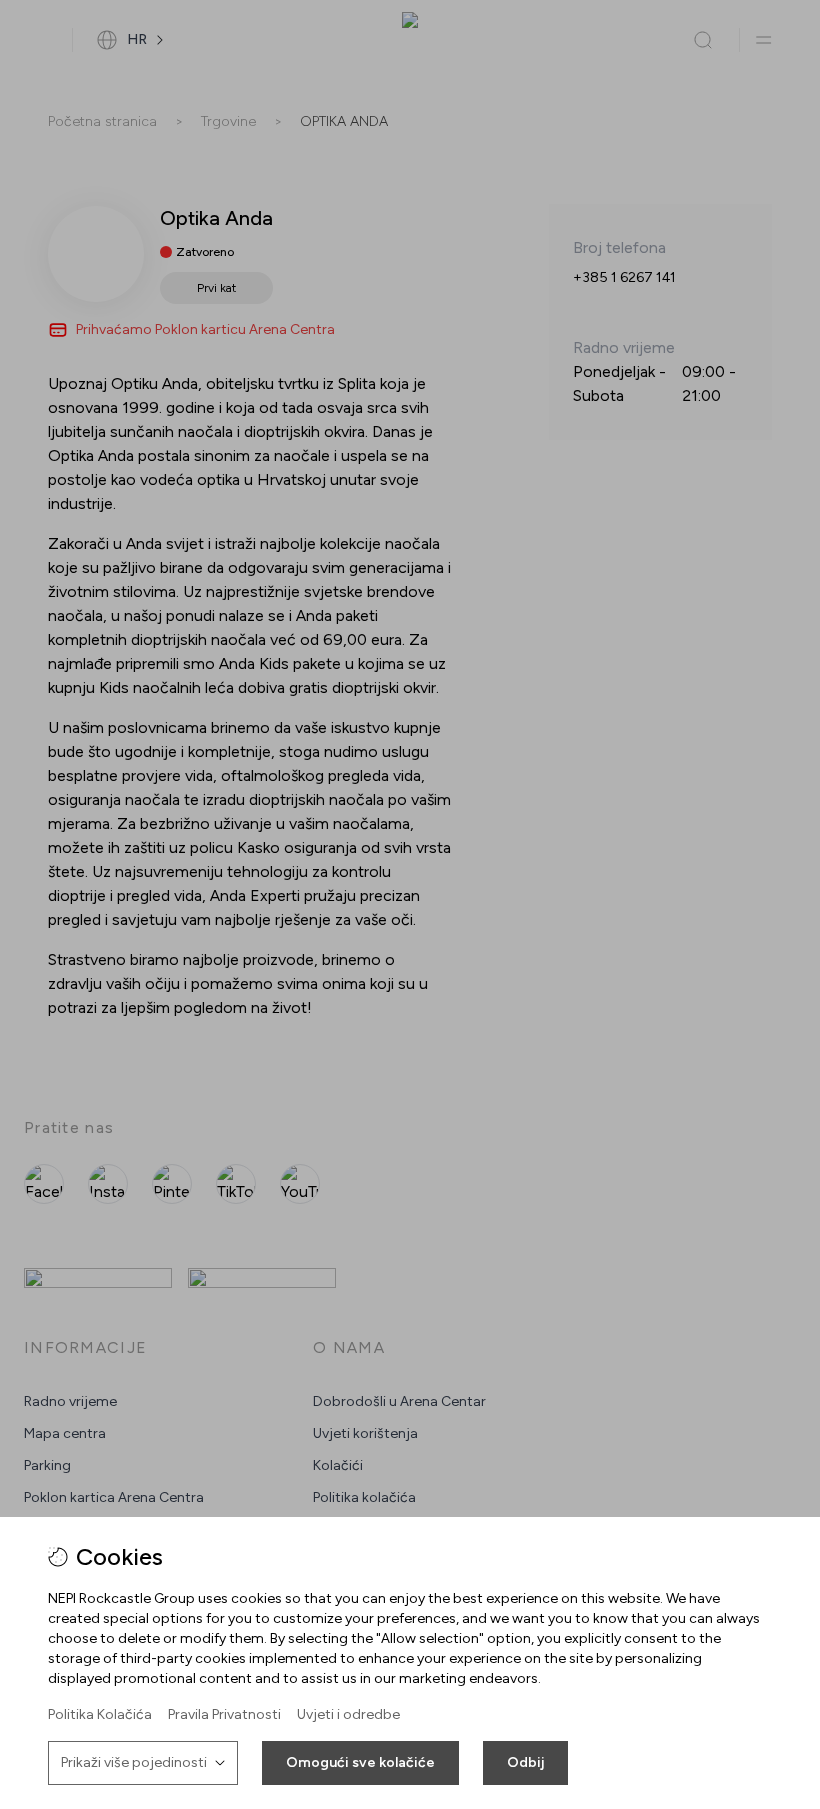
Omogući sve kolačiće (360, 1762)
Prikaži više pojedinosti (134, 1762)
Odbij (525, 1762)
